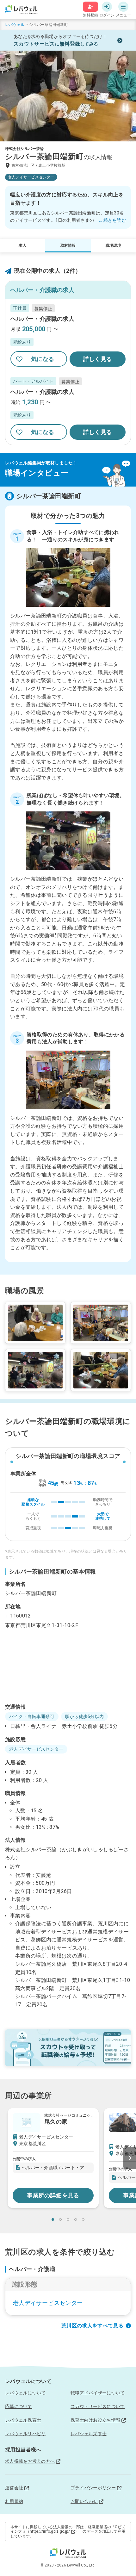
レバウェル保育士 (23, 2420)
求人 (22, 245)
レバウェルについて (25, 2393)
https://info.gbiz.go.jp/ (50, 2531)
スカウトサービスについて (98, 2406)
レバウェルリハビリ (25, 2434)
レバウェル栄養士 (89, 2434)
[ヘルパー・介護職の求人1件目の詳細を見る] (68, 335)
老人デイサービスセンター (48, 2303)
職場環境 (113, 245)
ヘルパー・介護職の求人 (42, 319)
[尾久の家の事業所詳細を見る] (53, 2158)
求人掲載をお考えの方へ (30, 2461)
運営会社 (14, 2488)
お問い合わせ (84, 2501)
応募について (19, 2406)
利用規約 (14, 2501)
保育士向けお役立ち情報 (95, 2420)
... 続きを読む (112, 220)
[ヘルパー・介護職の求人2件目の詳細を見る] (68, 408)
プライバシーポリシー (93, 2488)
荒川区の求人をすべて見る (92, 2326)
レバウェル (15, 25)
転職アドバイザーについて (98, 2393)
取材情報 (68, 245)
